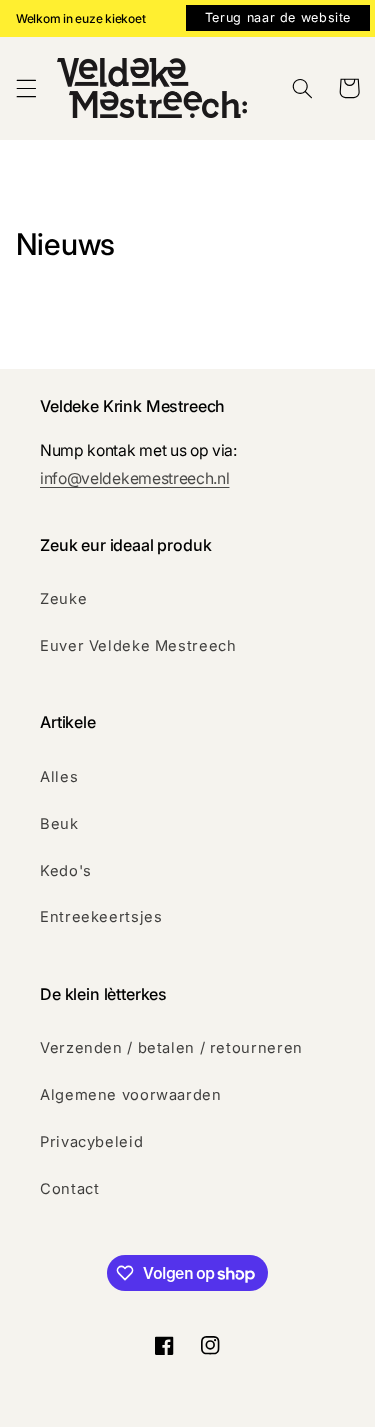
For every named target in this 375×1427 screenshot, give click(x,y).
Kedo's (66, 871)
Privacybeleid (91, 1142)
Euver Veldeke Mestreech (138, 646)
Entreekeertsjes (101, 917)
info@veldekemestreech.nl (134, 478)
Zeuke (63, 599)
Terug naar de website (278, 17)
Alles (59, 777)
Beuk (59, 824)
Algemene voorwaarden (131, 1095)
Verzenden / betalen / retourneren (171, 1048)
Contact (69, 1189)
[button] (26, 88)
